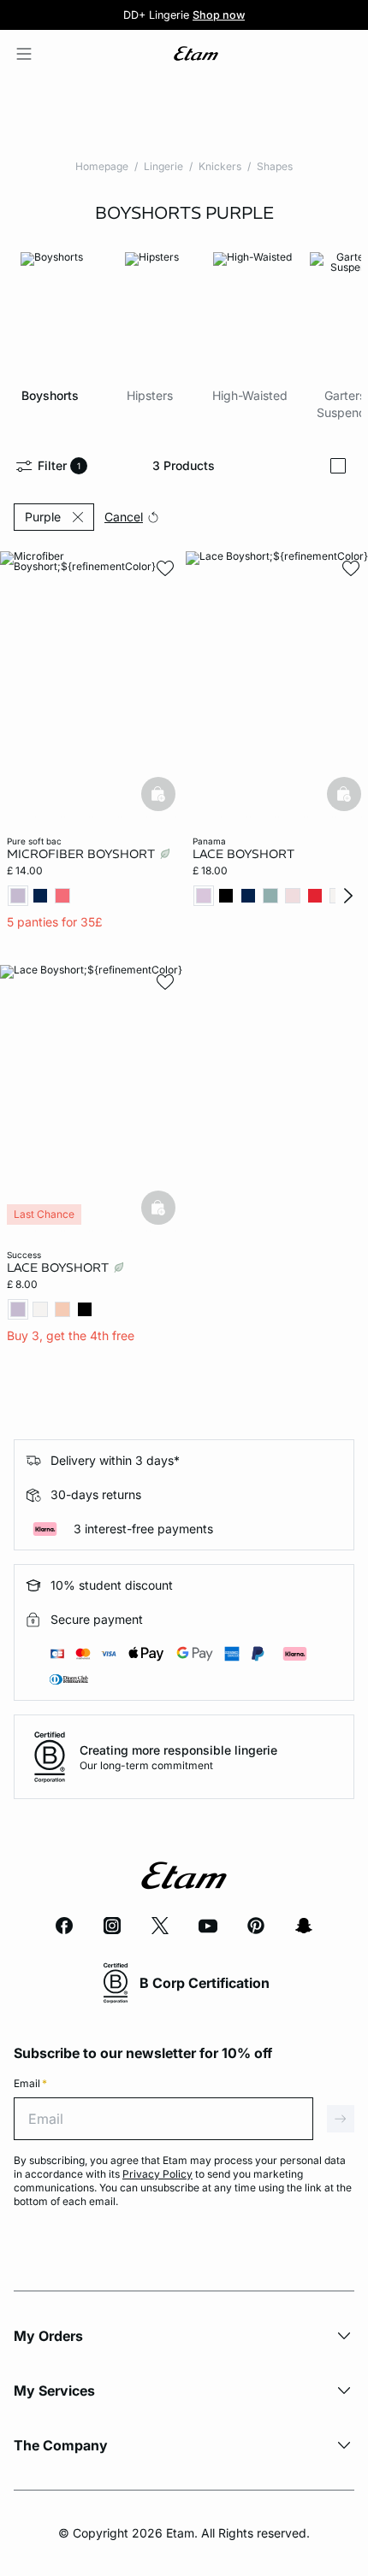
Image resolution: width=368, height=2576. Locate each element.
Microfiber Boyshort (83, 854)
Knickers (220, 166)
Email (30, 2083)
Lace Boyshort (243, 854)
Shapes (275, 166)
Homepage (102, 166)
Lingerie (163, 166)
